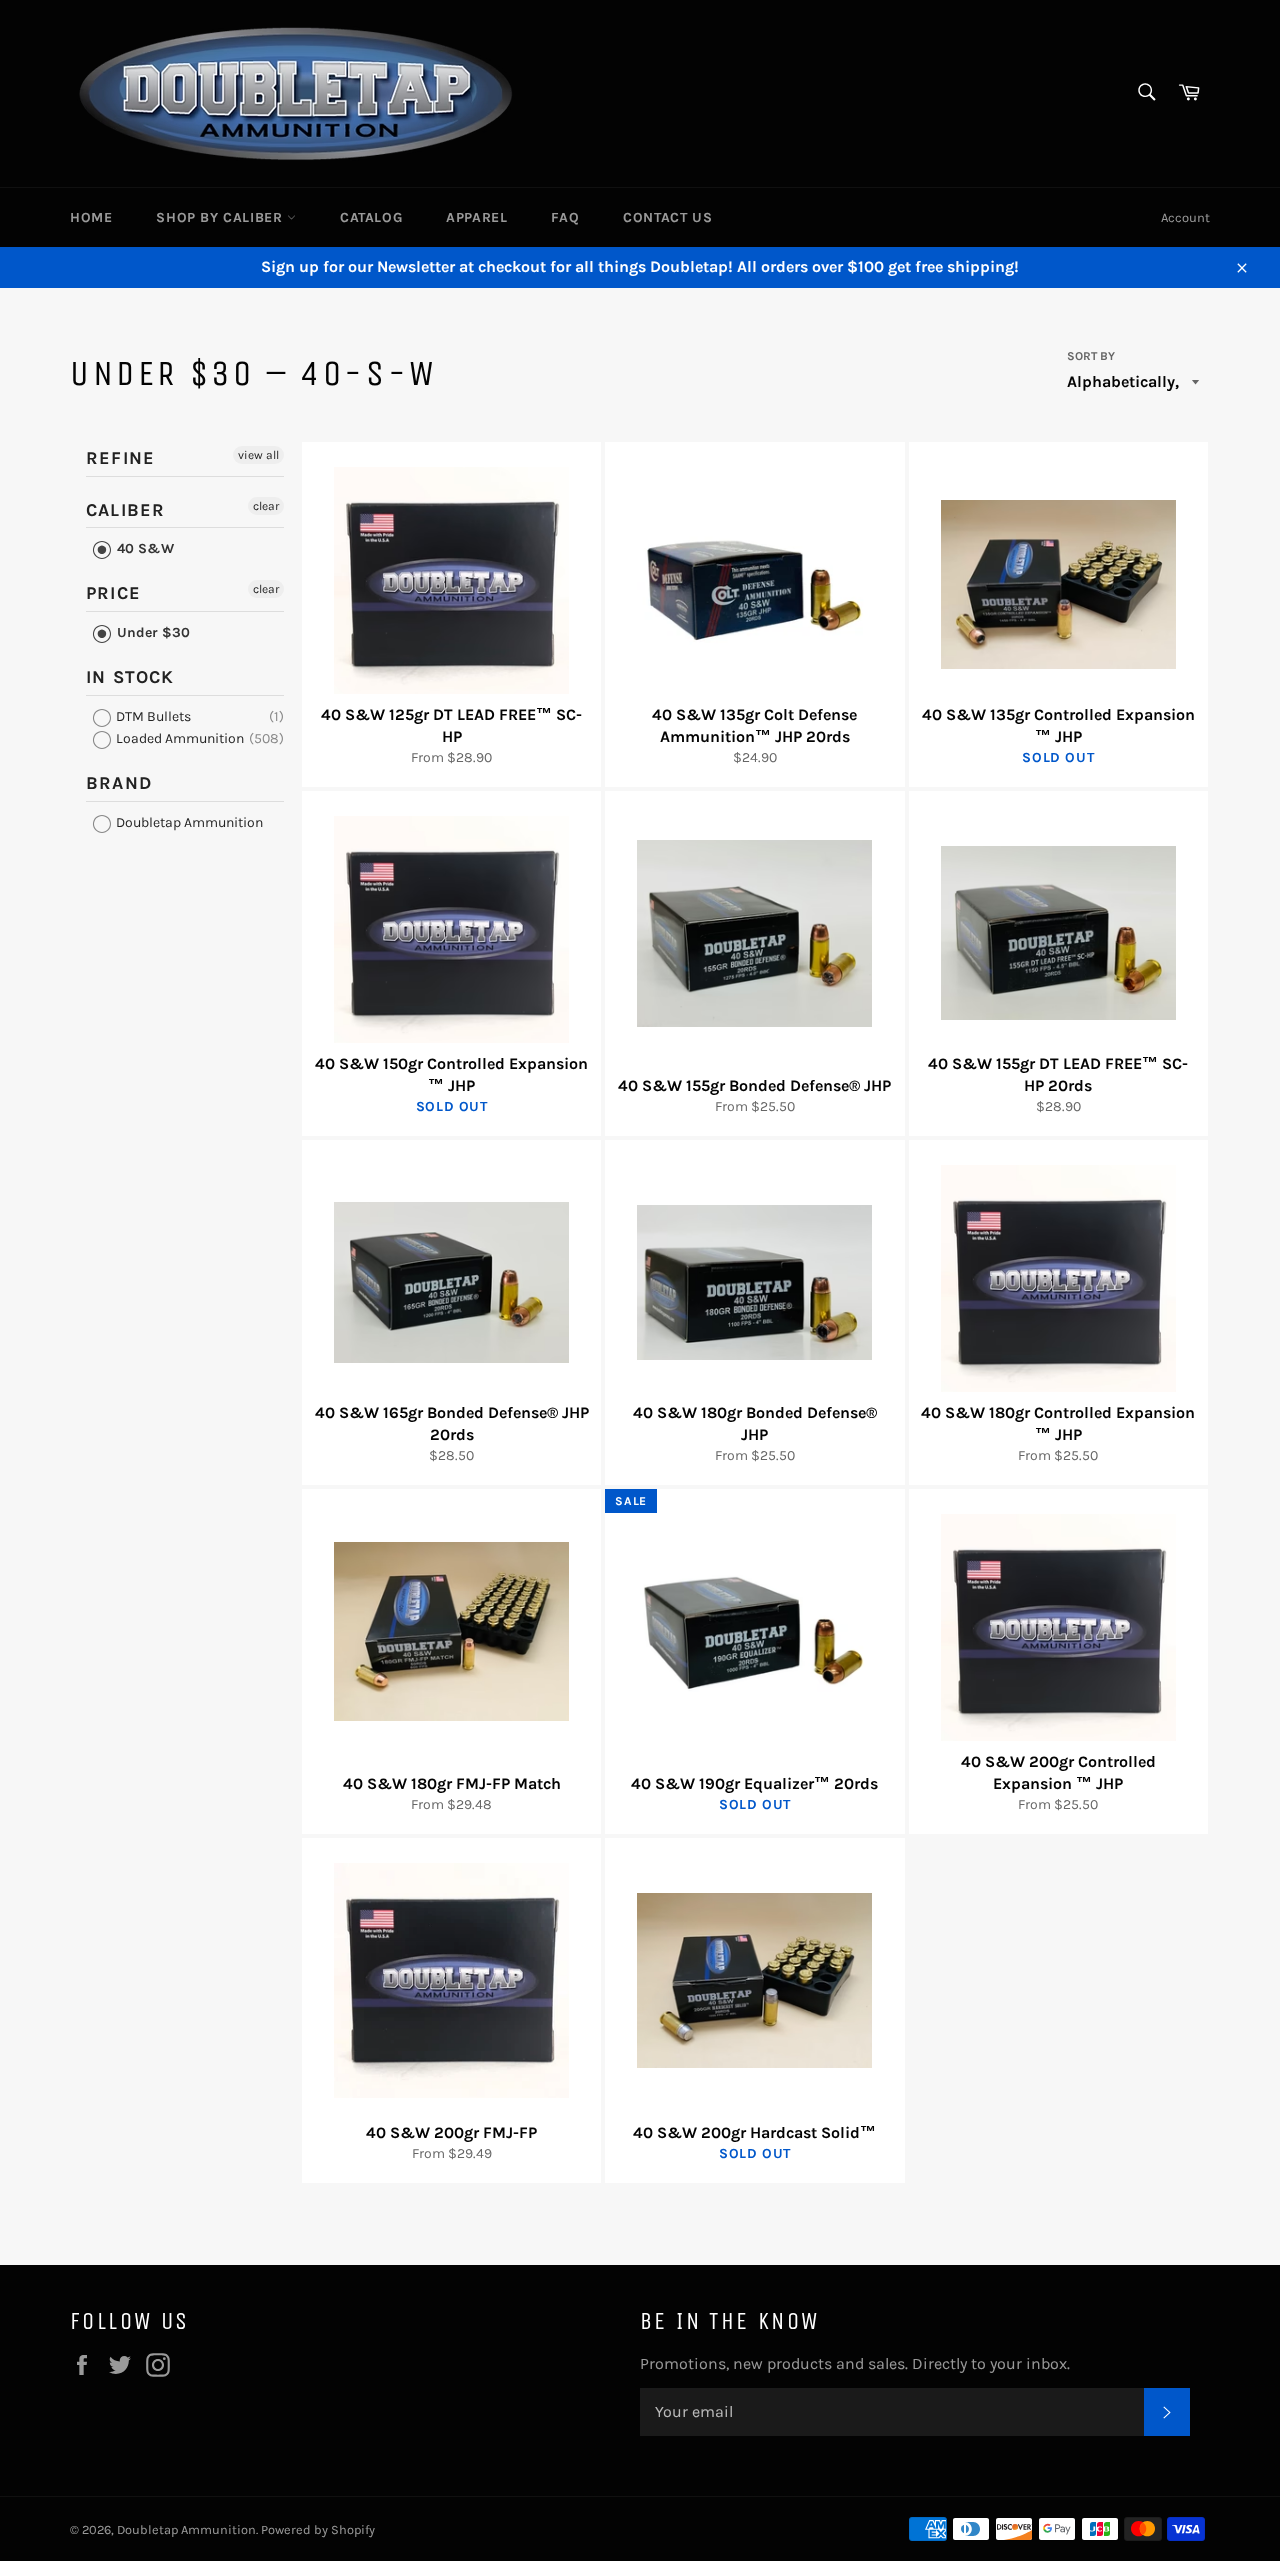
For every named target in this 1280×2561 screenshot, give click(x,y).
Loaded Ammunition (178, 738)
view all (258, 455)
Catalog (371, 217)
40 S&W (143, 548)
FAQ (565, 217)
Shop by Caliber (221, 217)
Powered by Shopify (318, 2529)
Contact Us (667, 217)
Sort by (1091, 356)
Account (1185, 217)
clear (266, 506)
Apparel (476, 217)
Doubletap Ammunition (188, 822)
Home (91, 217)
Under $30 (151, 632)
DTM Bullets (152, 716)
